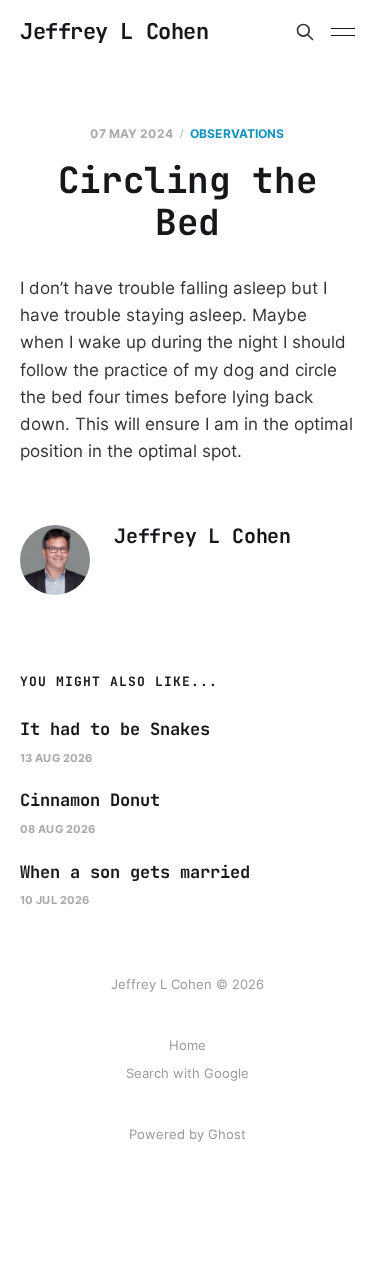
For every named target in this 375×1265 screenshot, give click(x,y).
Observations (237, 133)
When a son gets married (135, 872)
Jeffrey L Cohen (114, 32)
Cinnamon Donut (90, 800)
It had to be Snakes (115, 729)
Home (187, 1045)
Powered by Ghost (187, 1134)
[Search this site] (305, 32)
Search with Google (187, 1073)
